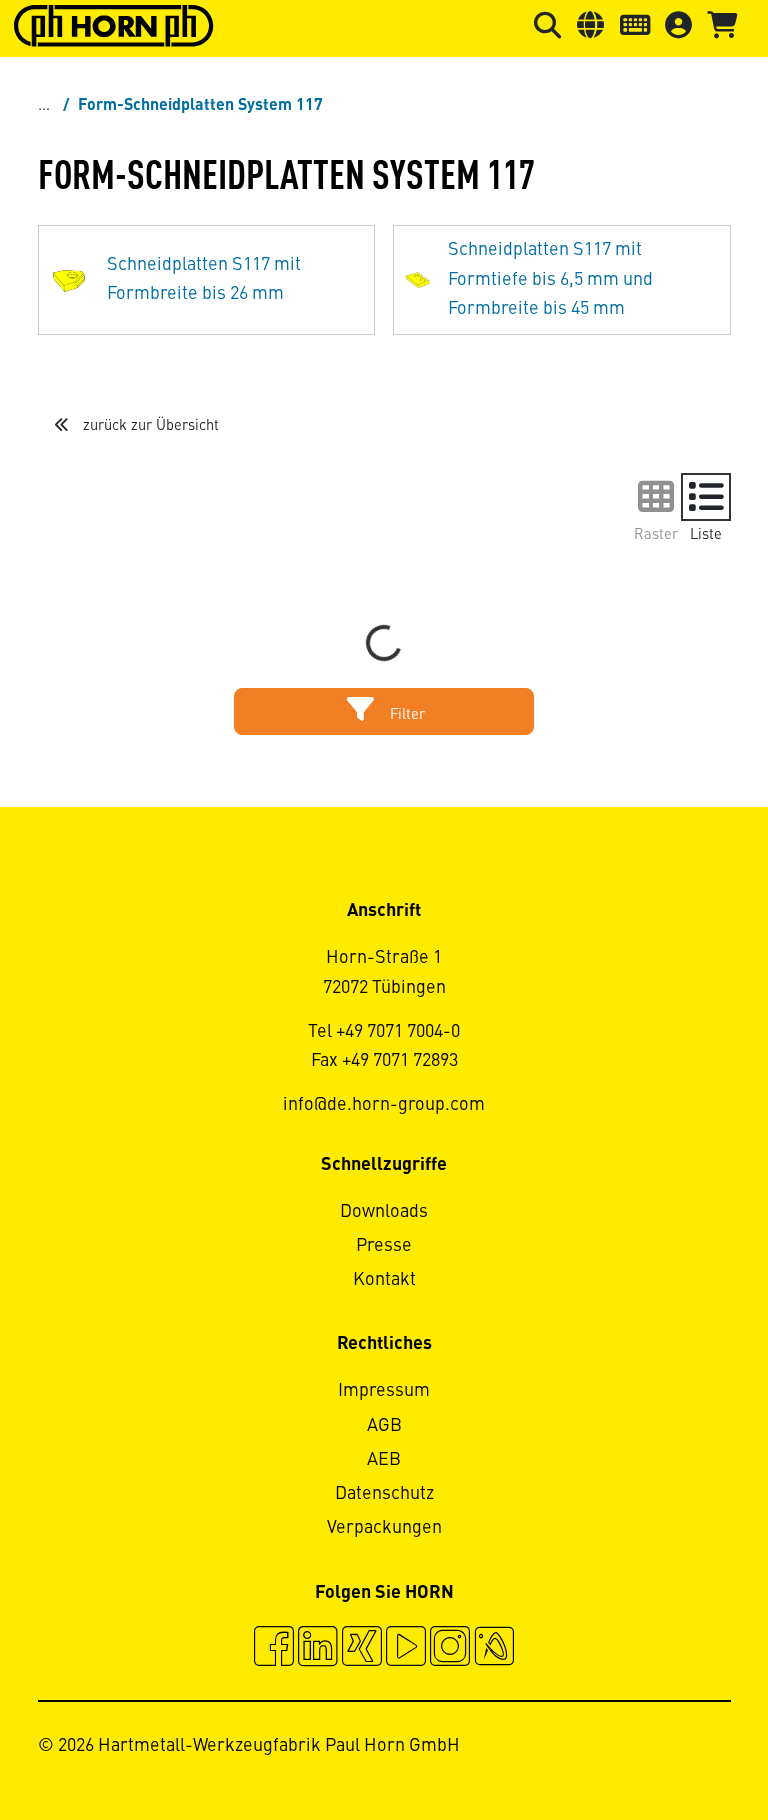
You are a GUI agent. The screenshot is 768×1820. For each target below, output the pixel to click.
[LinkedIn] (318, 1649)
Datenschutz (384, 1494)
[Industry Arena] (494, 1649)
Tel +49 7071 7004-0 (384, 1032)
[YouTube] (406, 1649)
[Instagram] (450, 1649)
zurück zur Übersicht (149, 426)
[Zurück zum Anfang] (676, 1750)
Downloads (384, 1212)
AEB (384, 1460)
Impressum (384, 1391)
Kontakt (384, 1280)
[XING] (362, 1649)
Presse (384, 1246)
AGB (384, 1426)
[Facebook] (274, 1649)
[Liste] (706, 497)
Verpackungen (384, 1528)
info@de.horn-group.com (384, 1105)
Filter (405, 715)
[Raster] (656, 497)
